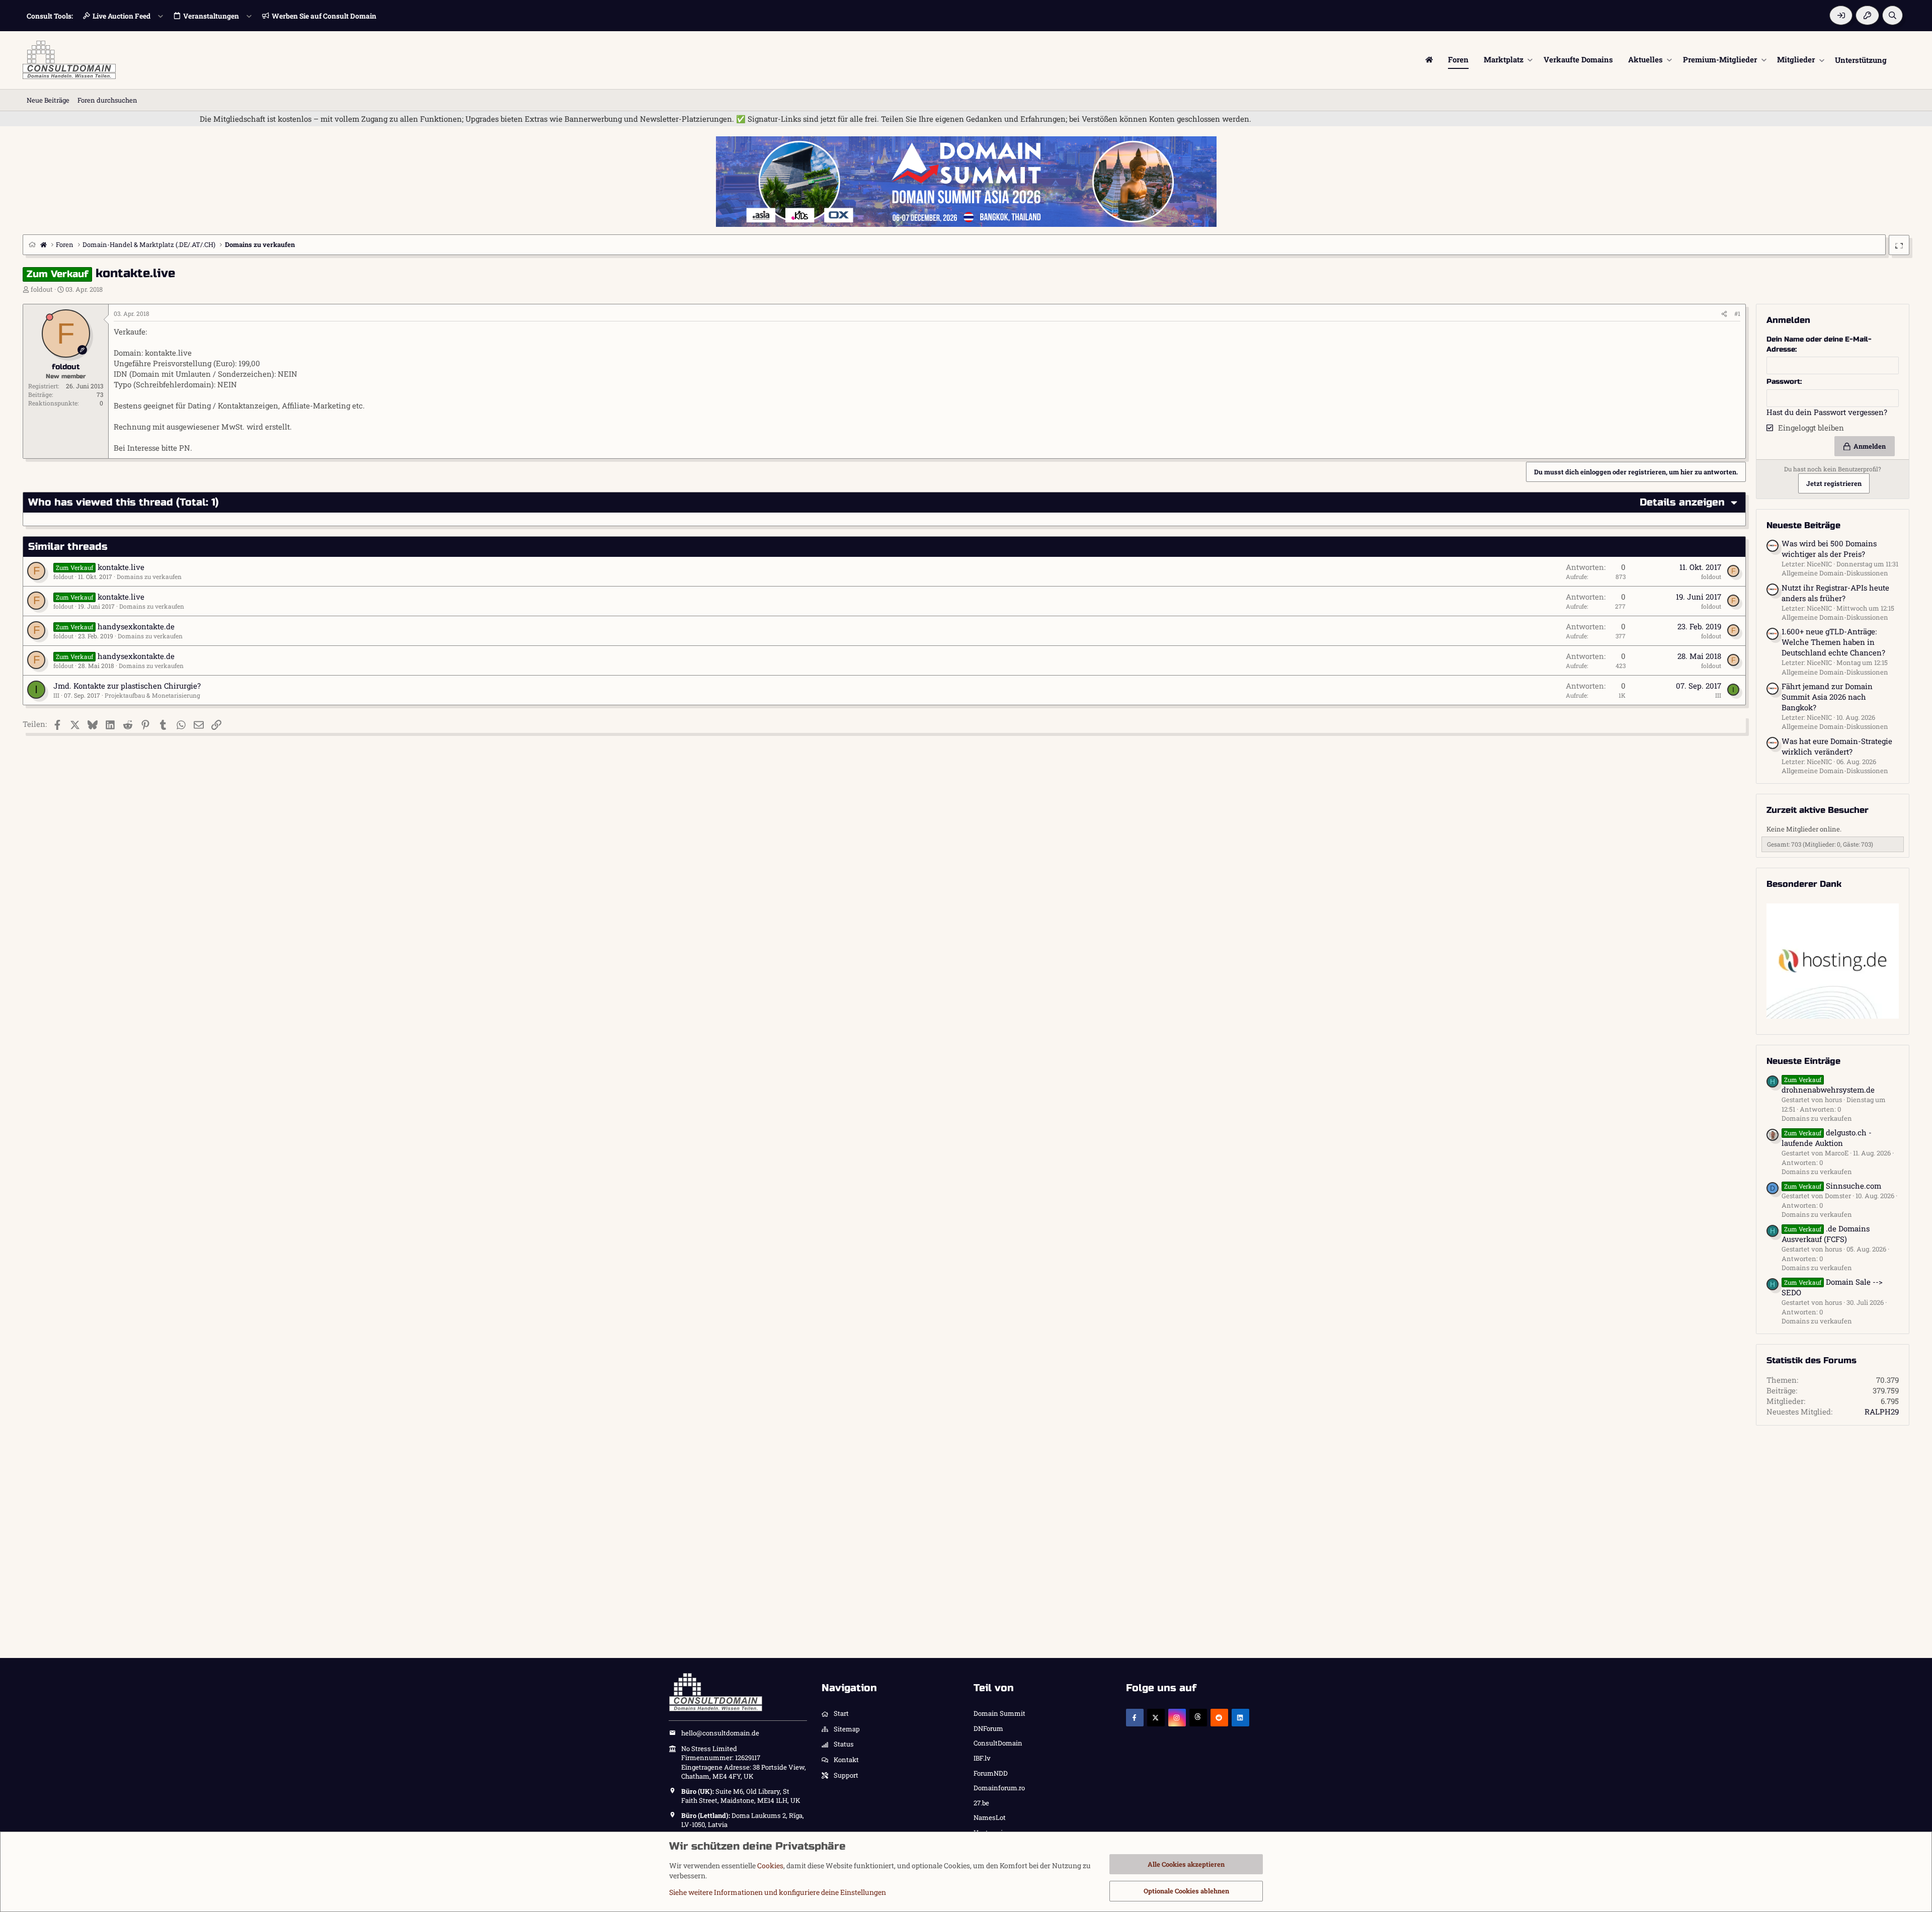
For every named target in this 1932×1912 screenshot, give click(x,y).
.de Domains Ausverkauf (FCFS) (1826, 1234)
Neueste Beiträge (1803, 525)
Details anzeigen (1682, 502)
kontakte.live (121, 567)
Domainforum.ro (999, 1788)
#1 (1737, 313)
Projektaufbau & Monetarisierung (152, 695)
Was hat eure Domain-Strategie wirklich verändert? (1837, 746)
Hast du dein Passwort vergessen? (1827, 412)
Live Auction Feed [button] (122, 16)
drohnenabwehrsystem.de (1828, 1085)
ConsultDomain (998, 1743)
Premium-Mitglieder (1720, 59)
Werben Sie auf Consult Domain (324, 16)
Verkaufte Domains (1578, 59)
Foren (1458, 59)
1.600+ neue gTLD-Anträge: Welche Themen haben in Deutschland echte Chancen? (1833, 642)
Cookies (770, 1865)
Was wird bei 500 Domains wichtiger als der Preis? (1829, 549)
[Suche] (1893, 15)
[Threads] (1198, 1718)
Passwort (1783, 382)
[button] (1530, 60)
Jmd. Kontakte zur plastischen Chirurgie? (127, 686)
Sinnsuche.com (1833, 1186)
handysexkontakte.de (136, 626)
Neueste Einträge (1803, 1061)
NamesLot (990, 1817)
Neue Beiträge (48, 100)
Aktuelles (1645, 59)
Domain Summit (999, 1713)
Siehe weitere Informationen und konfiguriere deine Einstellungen (778, 1892)
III (56, 695)
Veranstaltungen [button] (211, 16)
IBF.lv (982, 1758)
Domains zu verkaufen (149, 576)
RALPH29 (1882, 1411)
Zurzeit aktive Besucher (1818, 810)
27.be (981, 1803)
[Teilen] (1724, 314)
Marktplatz (1504, 59)
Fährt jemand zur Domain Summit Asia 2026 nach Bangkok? (1827, 697)
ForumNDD (991, 1773)
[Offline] (50, 317)
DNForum (988, 1728)
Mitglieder (1796, 59)
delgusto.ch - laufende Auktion (1827, 1138)
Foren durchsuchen (107, 100)
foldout (42, 289)
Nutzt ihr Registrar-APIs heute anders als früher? (1835, 593)
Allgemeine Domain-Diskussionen (1835, 573)
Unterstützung (1861, 59)
